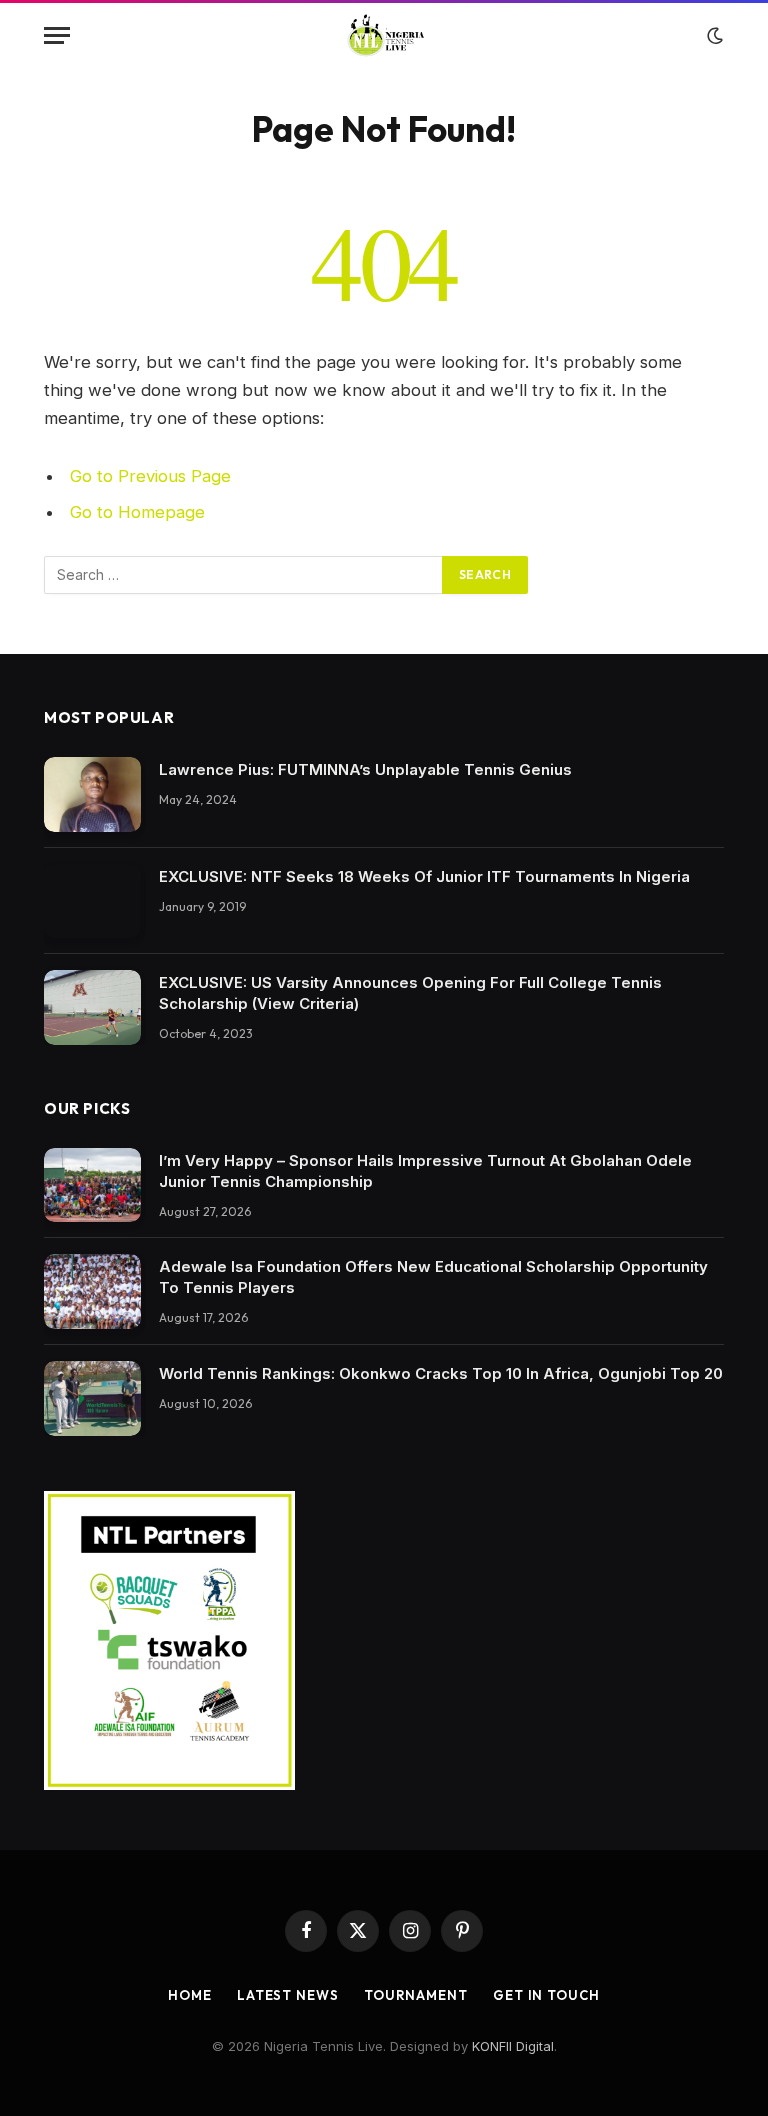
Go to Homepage (137, 512)
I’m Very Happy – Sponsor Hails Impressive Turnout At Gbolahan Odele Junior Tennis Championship (425, 1171)
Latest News (288, 1995)
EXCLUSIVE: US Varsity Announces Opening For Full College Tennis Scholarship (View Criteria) (410, 993)
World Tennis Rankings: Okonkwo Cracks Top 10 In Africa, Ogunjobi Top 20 (441, 1373)
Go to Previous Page (150, 476)
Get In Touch (546, 1995)
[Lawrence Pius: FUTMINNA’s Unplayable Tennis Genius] (92, 794)
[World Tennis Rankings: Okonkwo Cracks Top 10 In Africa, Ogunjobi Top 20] (92, 1398)
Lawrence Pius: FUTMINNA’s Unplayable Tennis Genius (365, 769)
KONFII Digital (513, 2046)
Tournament (416, 1995)
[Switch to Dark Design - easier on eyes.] (713, 36)
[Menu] (57, 35)
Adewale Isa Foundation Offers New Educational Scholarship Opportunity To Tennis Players (433, 1277)
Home (190, 1995)
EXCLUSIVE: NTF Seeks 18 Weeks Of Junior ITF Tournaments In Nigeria (424, 876)
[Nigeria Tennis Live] (384, 35)
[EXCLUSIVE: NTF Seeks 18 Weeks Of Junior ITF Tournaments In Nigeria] (92, 901)
